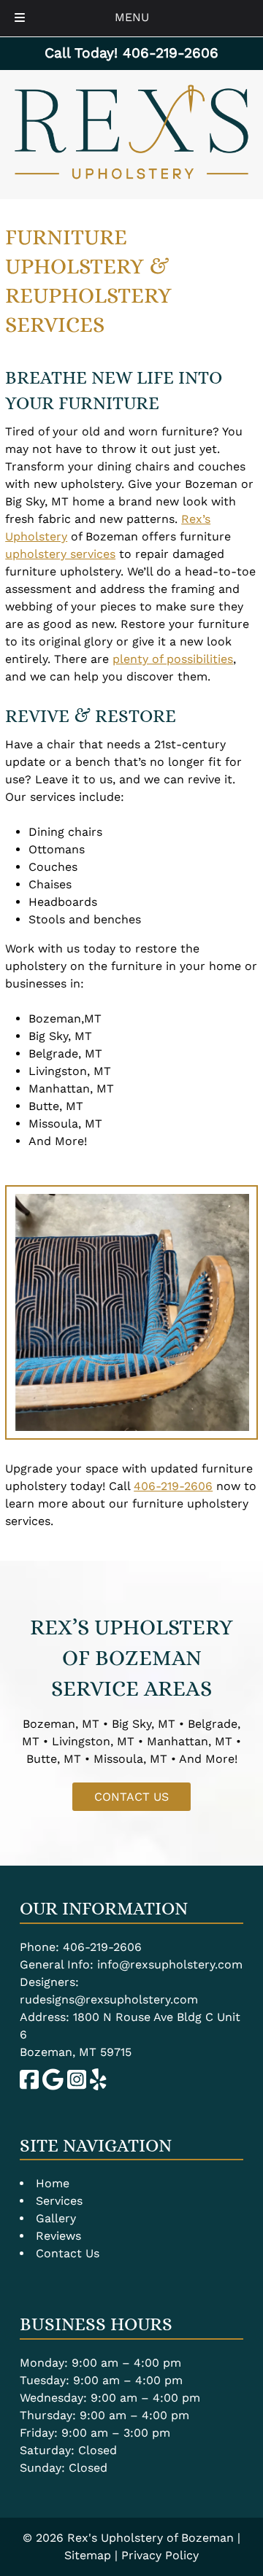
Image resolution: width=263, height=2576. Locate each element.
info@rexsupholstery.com (170, 1964)
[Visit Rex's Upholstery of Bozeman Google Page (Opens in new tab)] (53, 2086)
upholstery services (60, 554)
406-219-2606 (173, 1486)
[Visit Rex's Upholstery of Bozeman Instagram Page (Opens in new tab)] (77, 2086)
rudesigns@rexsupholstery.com (109, 1999)
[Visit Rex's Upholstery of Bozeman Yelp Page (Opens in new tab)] (98, 2086)
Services (59, 2201)
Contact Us (68, 2253)
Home (53, 2183)
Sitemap (88, 2555)
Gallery (56, 2218)
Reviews (58, 2236)
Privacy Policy (160, 2555)
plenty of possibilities (173, 659)
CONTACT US (131, 1797)
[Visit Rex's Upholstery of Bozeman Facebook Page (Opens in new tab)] (29, 2086)
